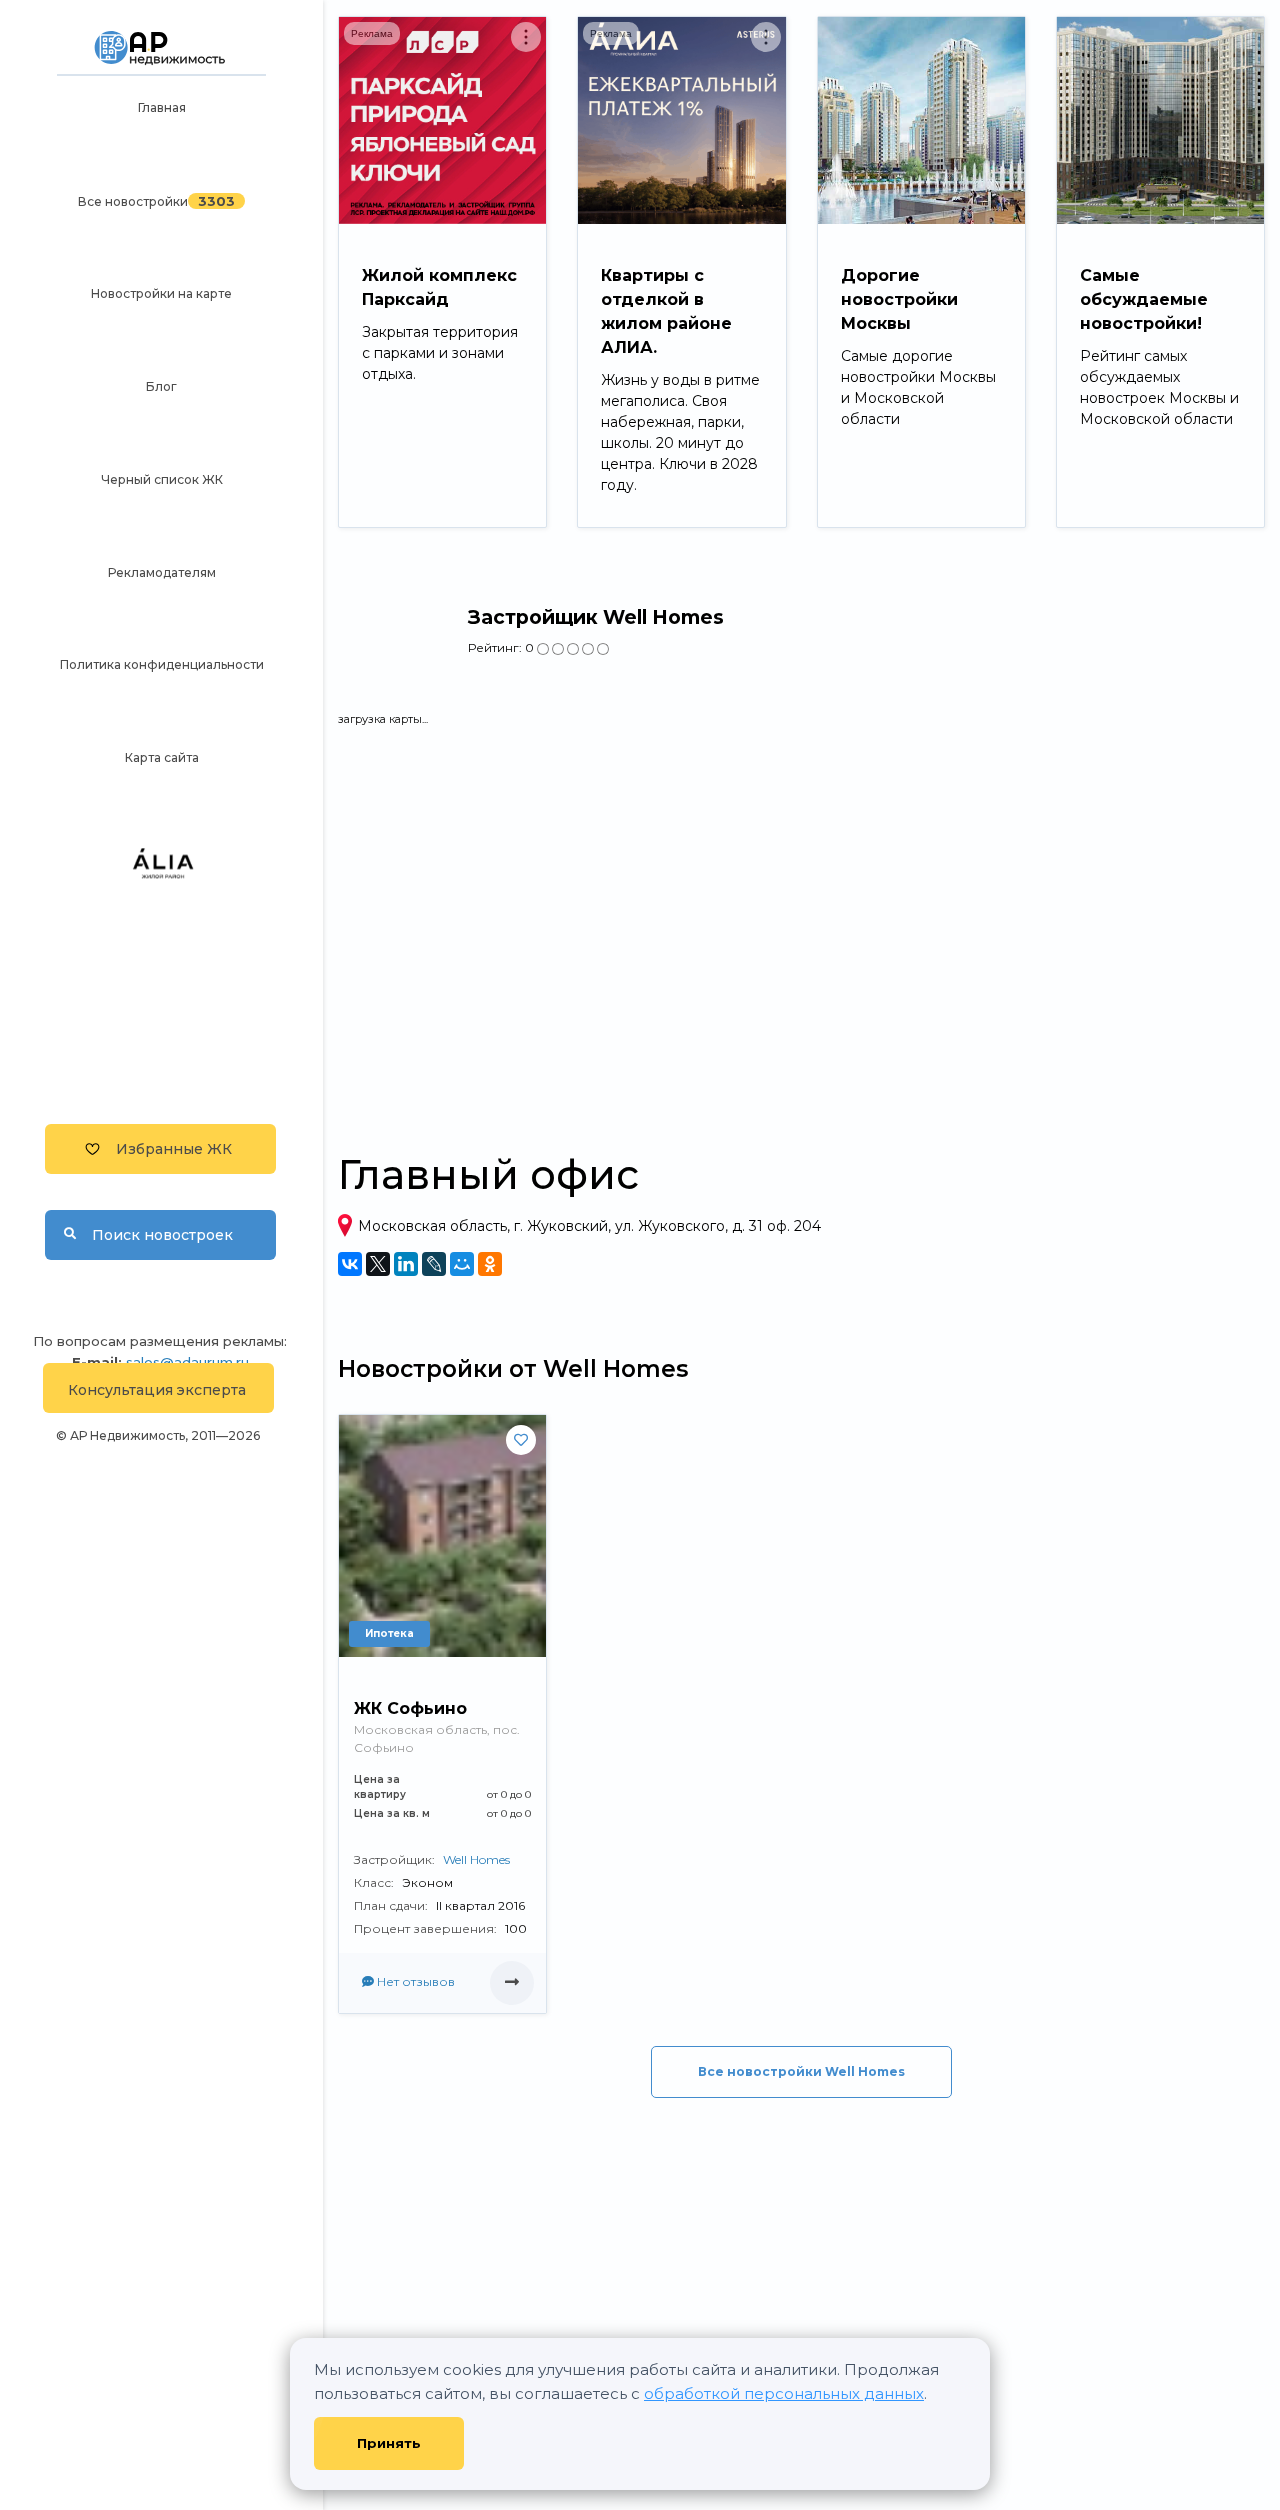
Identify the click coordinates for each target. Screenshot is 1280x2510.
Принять (389, 2443)
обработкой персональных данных (784, 2393)
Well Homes (476, 1859)
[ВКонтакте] (350, 1264)
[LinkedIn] (406, 1264)
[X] (378, 1264)
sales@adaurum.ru (187, 1362)
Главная (162, 107)
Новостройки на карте (161, 293)
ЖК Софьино (410, 1708)
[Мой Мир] (462, 1264)
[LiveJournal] (434, 1264)
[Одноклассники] (490, 1264)
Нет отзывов (414, 1981)
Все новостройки (133, 201)
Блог (161, 386)
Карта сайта (162, 757)
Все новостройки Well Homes (801, 2071)
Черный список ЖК (162, 479)
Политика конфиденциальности (162, 664)
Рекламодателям (162, 572)
